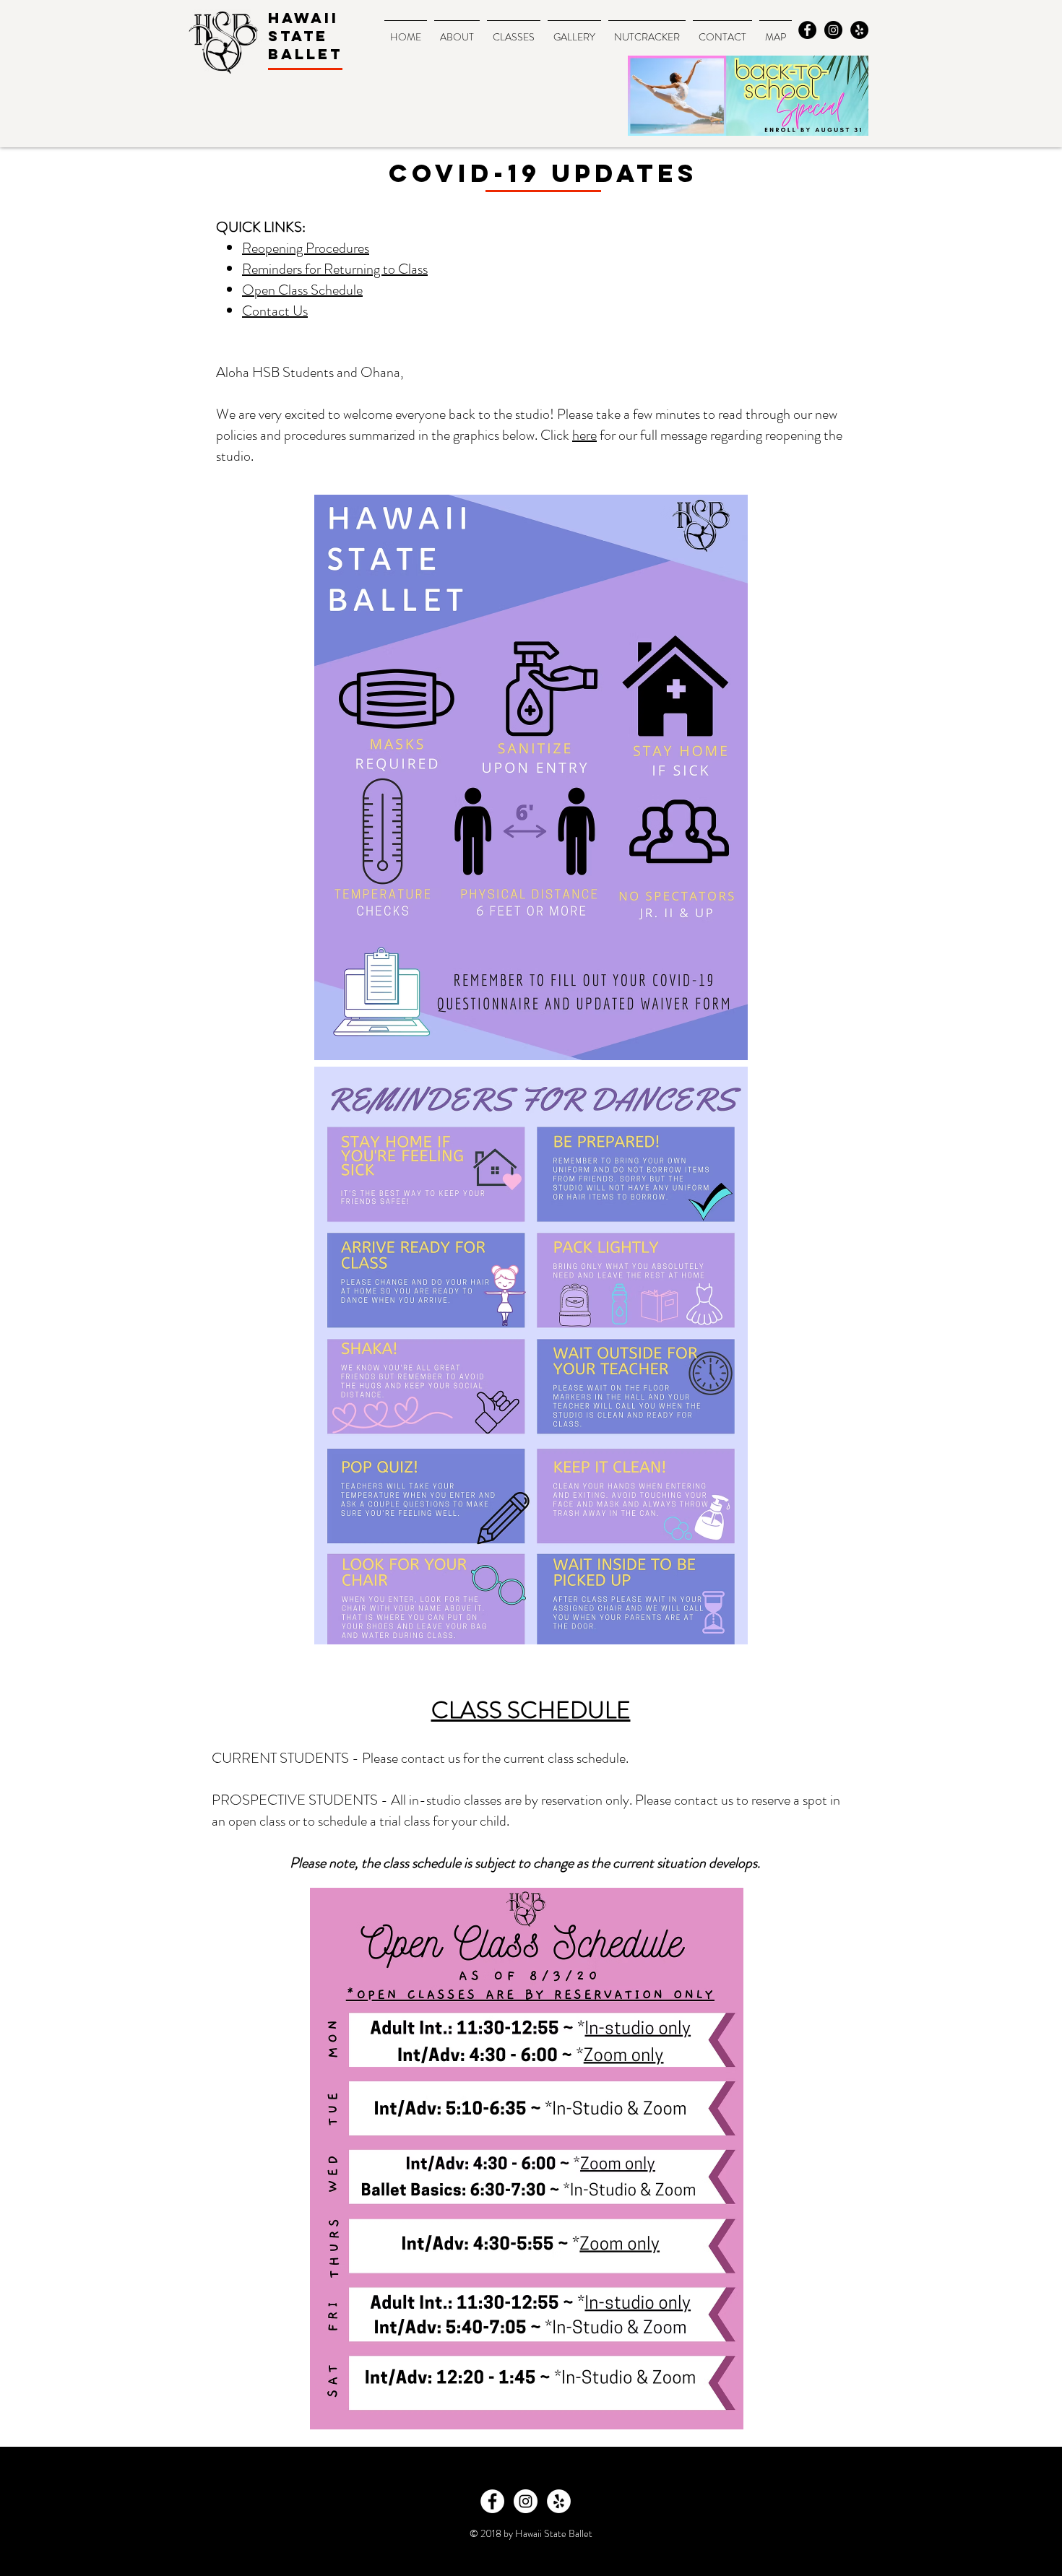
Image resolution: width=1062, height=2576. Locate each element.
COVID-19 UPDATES (543, 173)
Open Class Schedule (302, 290)
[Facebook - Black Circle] (807, 30)
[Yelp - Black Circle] (859, 30)
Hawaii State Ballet (305, 36)
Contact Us (275, 311)
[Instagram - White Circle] (526, 2501)
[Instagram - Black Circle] (833, 30)
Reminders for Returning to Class (335, 269)
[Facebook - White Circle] (492, 2501)
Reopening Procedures (306, 248)
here (584, 435)
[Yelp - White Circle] (559, 2501)
